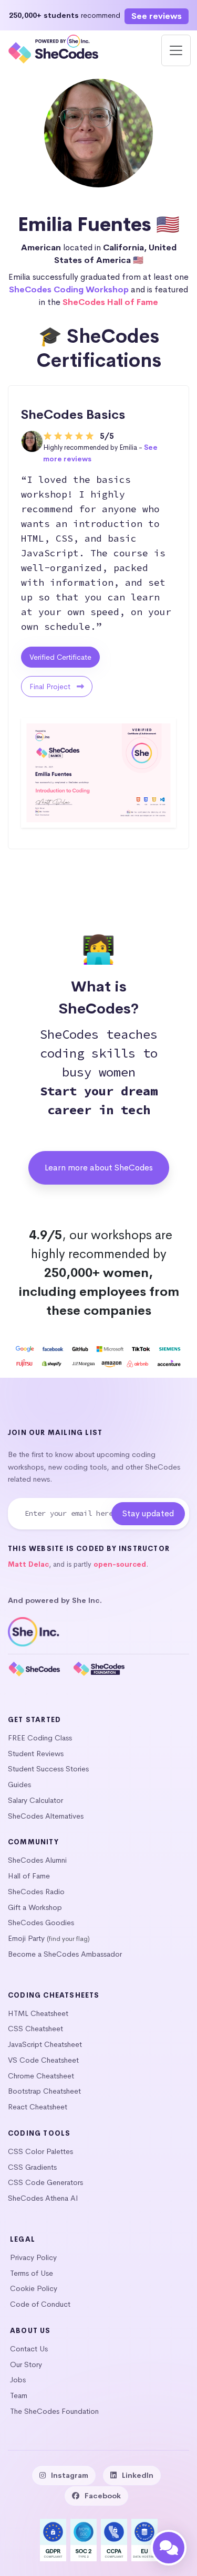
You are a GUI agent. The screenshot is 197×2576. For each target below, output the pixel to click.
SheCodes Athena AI (43, 2198)
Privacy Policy (33, 2257)
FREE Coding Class (40, 1738)
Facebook (103, 2496)
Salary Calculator (35, 1800)
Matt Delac (28, 1564)
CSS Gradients (32, 2167)
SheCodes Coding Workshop (69, 289)
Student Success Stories (48, 1769)
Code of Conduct (40, 2304)
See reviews (157, 16)
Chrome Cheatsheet (41, 2076)
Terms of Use (32, 2273)
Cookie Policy (34, 2288)
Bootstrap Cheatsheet (44, 2091)
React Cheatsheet (38, 2107)
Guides (19, 1785)
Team (19, 2395)
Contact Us (29, 2349)
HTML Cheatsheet (38, 2013)
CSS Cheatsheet (35, 2029)
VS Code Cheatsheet (43, 2060)
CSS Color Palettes (40, 2151)
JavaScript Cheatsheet (45, 2044)
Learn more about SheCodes (99, 1168)
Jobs (18, 2380)
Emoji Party (26, 1938)
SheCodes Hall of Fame (110, 302)
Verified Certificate (60, 657)
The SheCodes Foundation (54, 2411)
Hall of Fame (29, 1876)
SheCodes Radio (36, 1892)
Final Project (51, 687)
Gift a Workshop (35, 1907)
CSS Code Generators (45, 2182)
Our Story (26, 2364)
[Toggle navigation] (176, 50)
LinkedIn (138, 2475)
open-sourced (120, 1564)
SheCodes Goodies (41, 1923)
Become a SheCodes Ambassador (65, 1954)
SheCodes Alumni (37, 1860)
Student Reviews (36, 1754)
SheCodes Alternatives (46, 1816)
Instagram (70, 2475)
